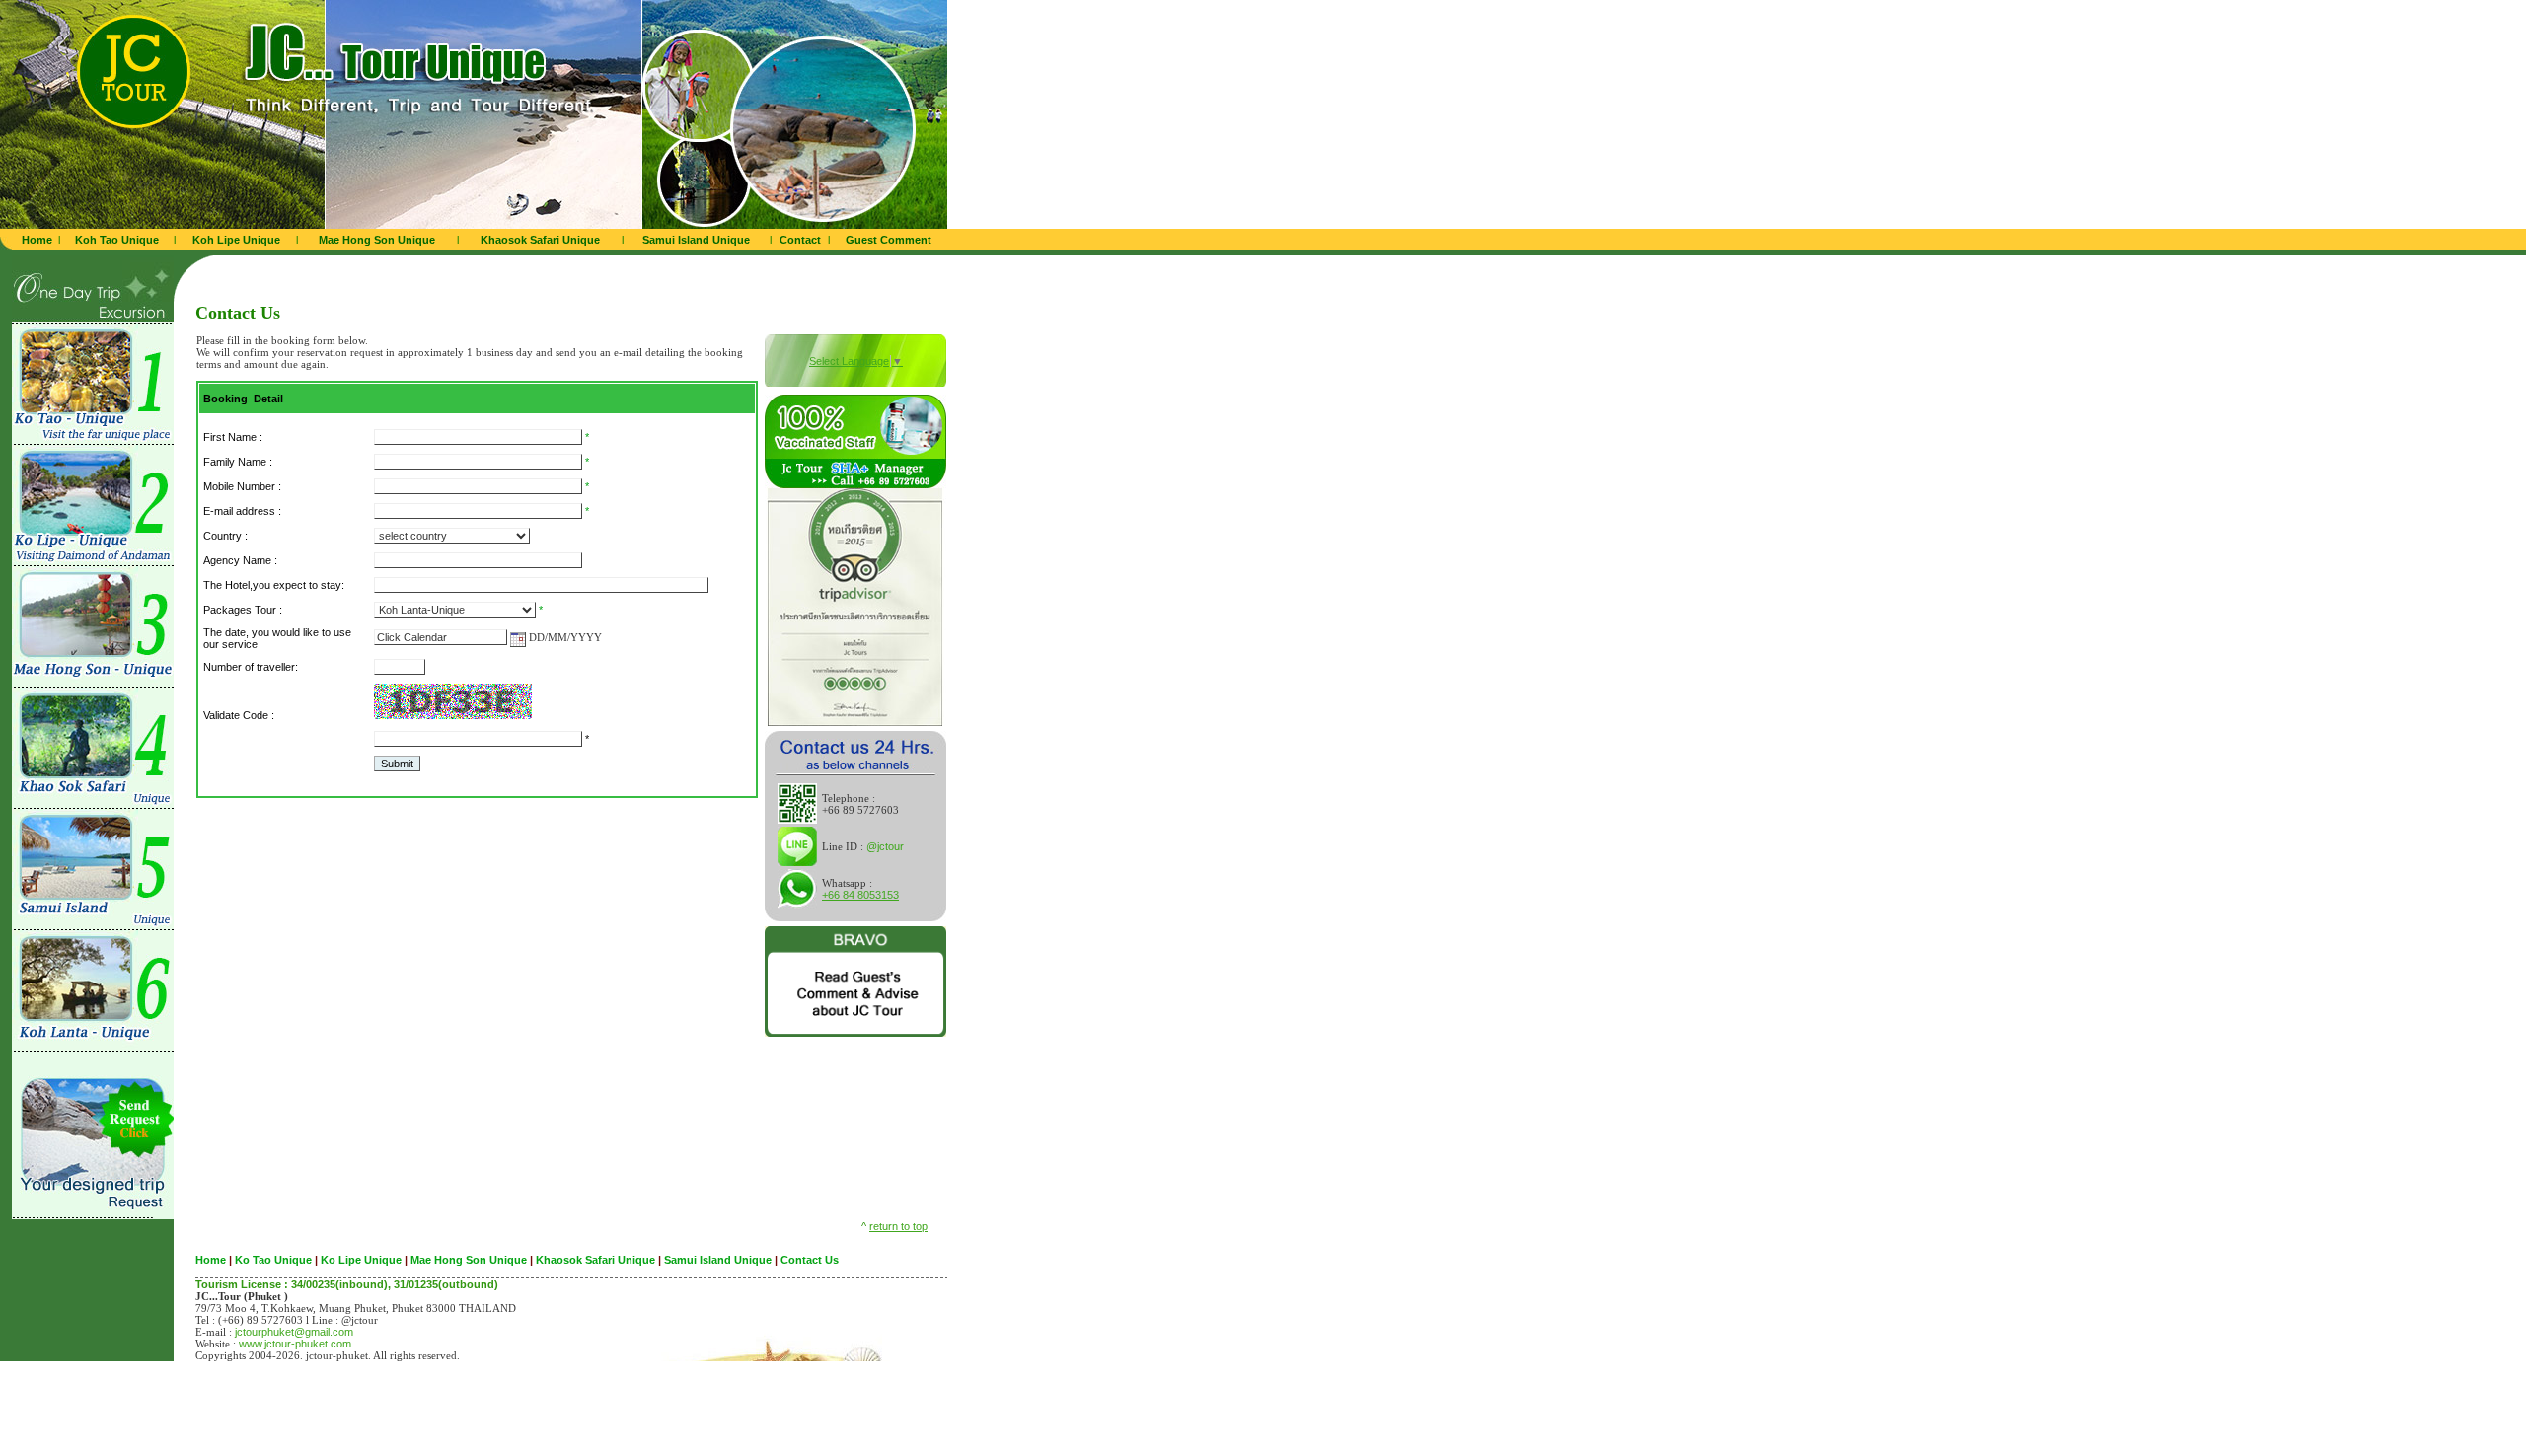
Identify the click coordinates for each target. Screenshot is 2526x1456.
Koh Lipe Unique (236, 240)
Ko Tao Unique (273, 1260)
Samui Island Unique (696, 240)
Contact (800, 240)
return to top (898, 1226)
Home (37, 240)
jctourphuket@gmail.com (294, 1332)
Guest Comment (889, 240)
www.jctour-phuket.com (295, 1344)
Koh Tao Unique (117, 240)
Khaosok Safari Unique (540, 240)
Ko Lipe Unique (361, 1260)
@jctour (885, 846)
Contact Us (810, 1260)
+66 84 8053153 (860, 895)
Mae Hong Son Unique (377, 240)
